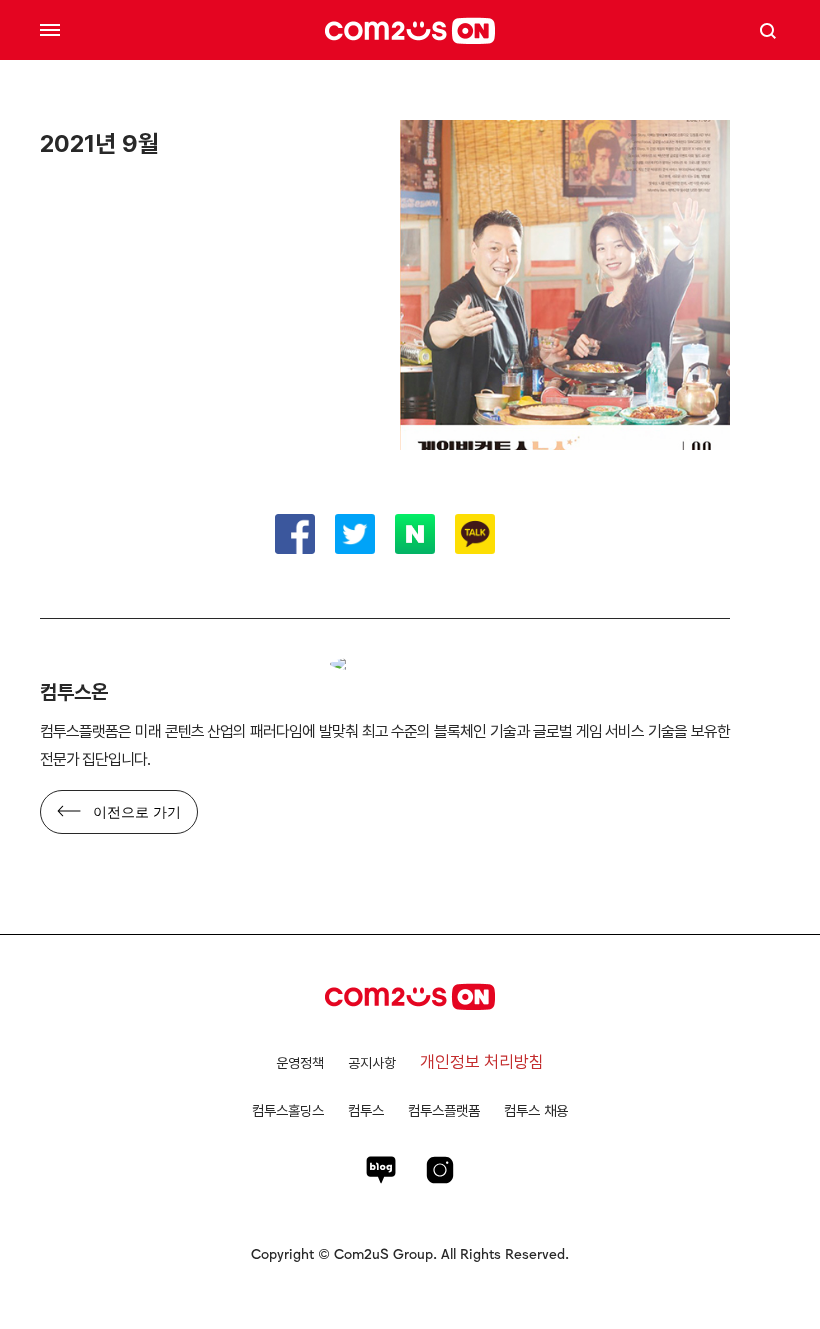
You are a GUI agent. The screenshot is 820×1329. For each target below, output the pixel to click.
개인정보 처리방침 (482, 1062)
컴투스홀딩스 (288, 1110)
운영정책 (300, 1063)
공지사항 (372, 1063)
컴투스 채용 (536, 1110)
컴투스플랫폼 (444, 1110)
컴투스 (366, 1110)
